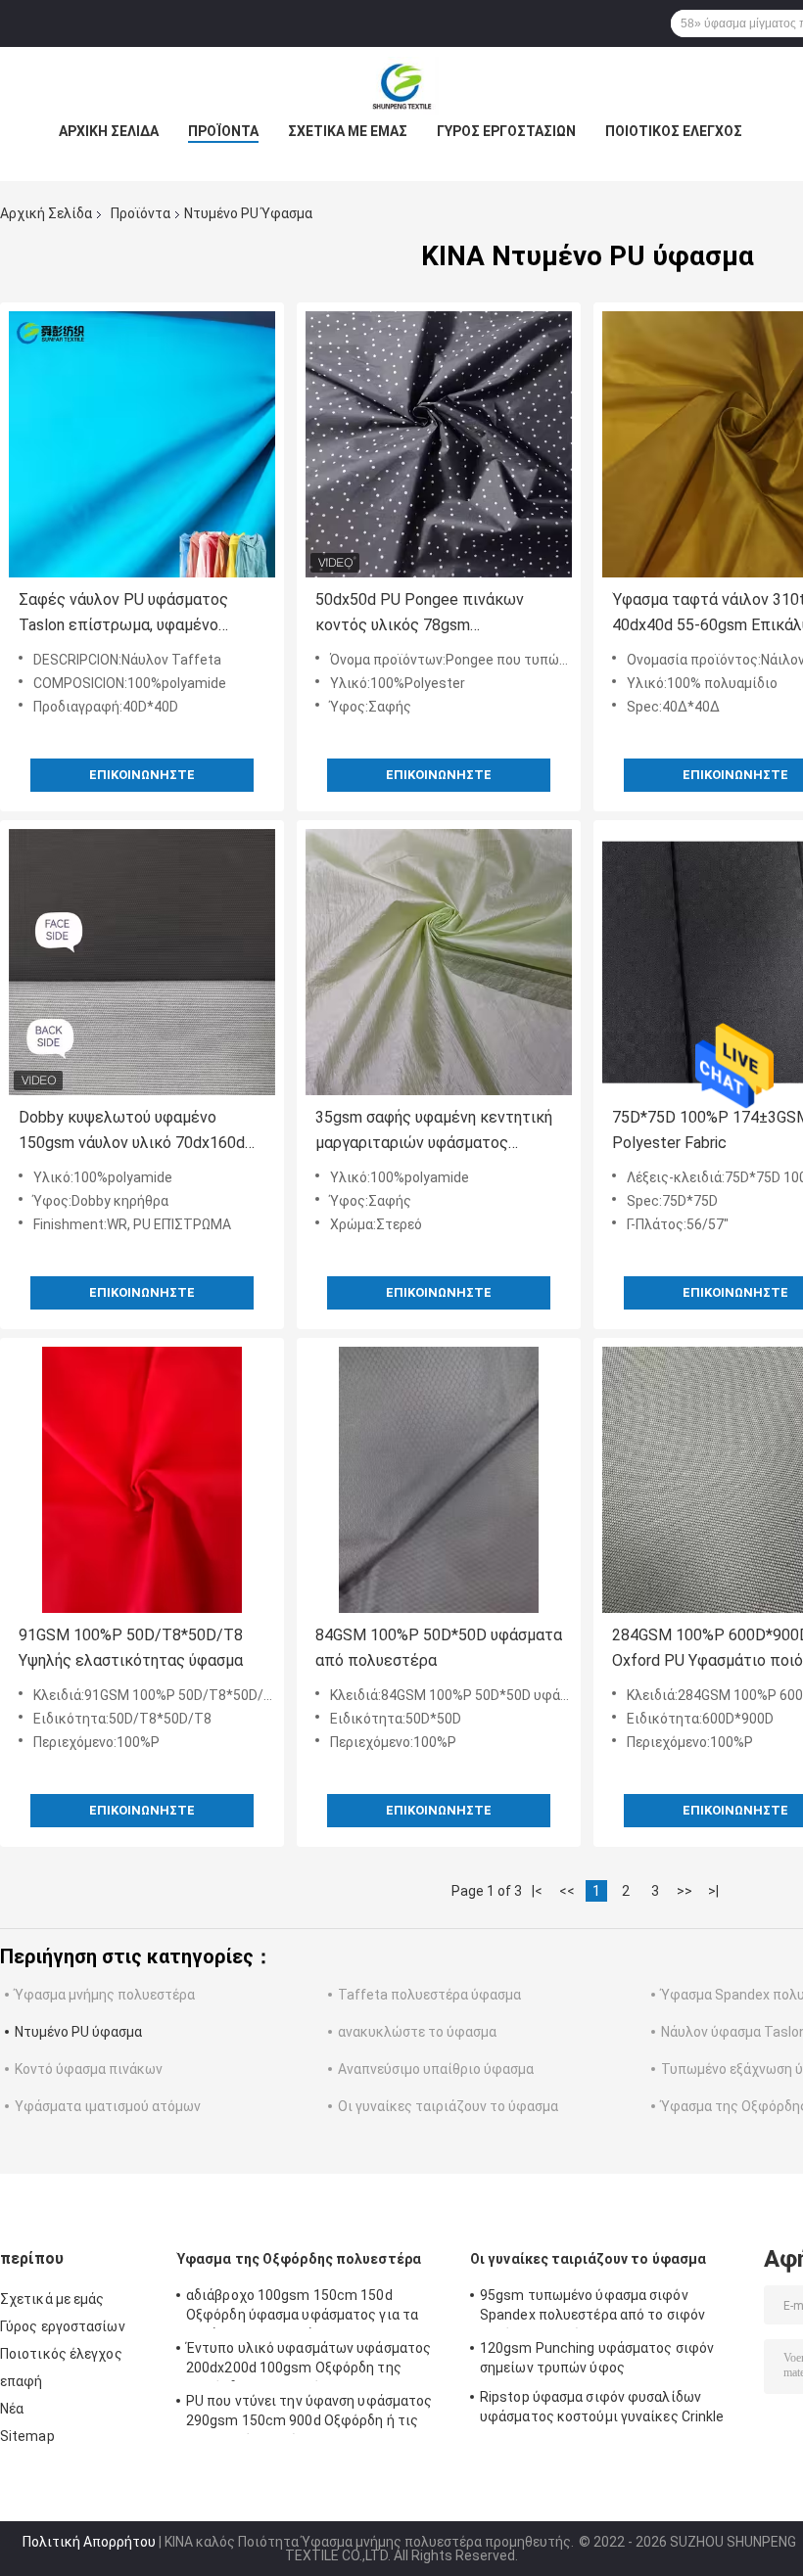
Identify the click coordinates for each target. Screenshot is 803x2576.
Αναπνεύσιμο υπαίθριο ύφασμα (436, 2069)
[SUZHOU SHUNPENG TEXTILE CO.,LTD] (401, 86)
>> (685, 1891)
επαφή (22, 2381)
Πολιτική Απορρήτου (89, 2542)
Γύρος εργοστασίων (506, 131)
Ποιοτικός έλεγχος (674, 131)
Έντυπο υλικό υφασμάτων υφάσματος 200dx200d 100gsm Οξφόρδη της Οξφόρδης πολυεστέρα (308, 2361)
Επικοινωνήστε (142, 775)
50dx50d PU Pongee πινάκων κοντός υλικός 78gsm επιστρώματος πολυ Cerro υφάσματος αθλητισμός (420, 614)
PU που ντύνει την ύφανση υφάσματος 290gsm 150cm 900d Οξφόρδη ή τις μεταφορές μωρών (309, 2414)
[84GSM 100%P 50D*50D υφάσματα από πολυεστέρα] (439, 1480)
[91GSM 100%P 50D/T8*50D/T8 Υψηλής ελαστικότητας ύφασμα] (142, 1480)
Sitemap (27, 2436)
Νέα (12, 2409)
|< (537, 1891)
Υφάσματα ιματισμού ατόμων (108, 2106)
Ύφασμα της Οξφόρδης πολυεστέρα (299, 2259)
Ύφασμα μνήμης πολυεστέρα (105, 1995)
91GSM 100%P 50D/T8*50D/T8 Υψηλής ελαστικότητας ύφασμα (131, 1648)
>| (713, 1891)
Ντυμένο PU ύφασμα (78, 2032)
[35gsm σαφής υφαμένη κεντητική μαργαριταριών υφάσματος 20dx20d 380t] (439, 962)
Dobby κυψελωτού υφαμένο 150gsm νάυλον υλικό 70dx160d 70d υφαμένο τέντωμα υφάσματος (141, 1132)
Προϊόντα (223, 131)
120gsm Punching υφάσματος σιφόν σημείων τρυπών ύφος (597, 2358)
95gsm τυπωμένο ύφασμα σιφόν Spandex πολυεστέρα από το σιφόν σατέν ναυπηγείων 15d (592, 2308)
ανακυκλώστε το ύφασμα (417, 2032)
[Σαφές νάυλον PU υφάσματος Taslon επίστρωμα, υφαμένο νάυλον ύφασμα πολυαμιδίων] (142, 444)
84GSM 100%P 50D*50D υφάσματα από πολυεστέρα (439, 1648)
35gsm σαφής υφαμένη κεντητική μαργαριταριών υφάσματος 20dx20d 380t (434, 1132)
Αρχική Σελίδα (109, 131)
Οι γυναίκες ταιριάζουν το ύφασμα (448, 2106)
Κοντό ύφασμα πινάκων (89, 2069)
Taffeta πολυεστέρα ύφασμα (429, 1995)
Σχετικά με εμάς (348, 131)
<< (567, 1891)
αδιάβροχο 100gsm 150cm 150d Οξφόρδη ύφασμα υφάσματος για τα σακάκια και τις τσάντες (302, 2308)
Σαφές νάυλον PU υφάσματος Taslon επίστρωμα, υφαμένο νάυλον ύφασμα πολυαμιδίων (123, 614)
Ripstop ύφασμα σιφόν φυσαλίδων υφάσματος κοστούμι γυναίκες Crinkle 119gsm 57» (602, 2410)
